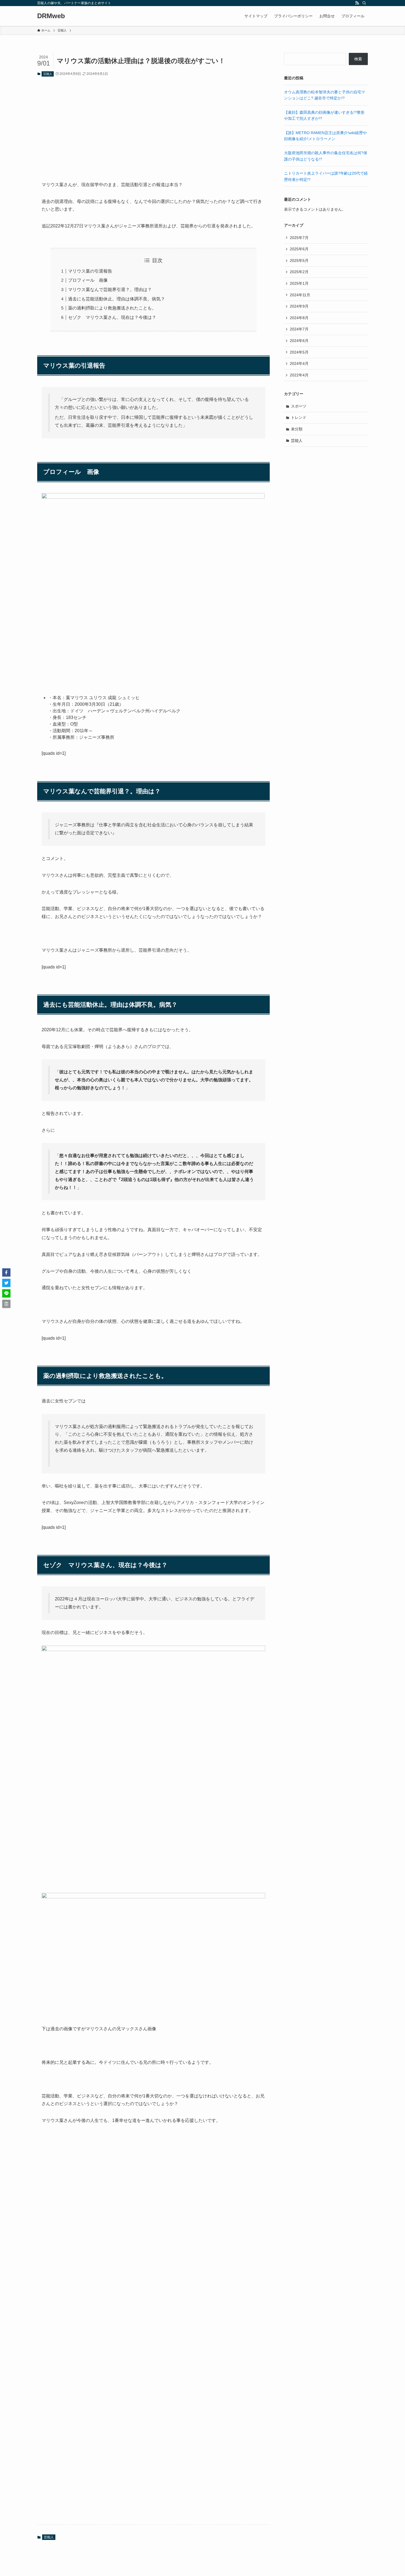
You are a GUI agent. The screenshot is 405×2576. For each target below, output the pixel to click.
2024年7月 (299, 329)
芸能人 (48, 74)
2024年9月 (299, 306)
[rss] (357, 3)
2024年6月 (299, 341)
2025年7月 (299, 238)
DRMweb (51, 16)
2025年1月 (299, 283)
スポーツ (299, 406)
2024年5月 (299, 352)
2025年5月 (299, 260)
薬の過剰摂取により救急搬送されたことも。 (112, 308)
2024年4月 (299, 363)
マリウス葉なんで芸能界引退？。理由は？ (110, 290)
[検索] (364, 3)
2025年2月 (299, 272)
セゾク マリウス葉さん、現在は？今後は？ (112, 317)
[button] (6, 1272)
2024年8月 (299, 318)
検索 (358, 59)
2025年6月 (299, 249)
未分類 (297, 429)
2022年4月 (299, 375)
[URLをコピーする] (6, 1304)
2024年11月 (300, 295)
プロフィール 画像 (88, 280)
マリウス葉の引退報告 (90, 271)
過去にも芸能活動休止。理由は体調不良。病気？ (117, 299)
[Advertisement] (153, 125)
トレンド (299, 417)
